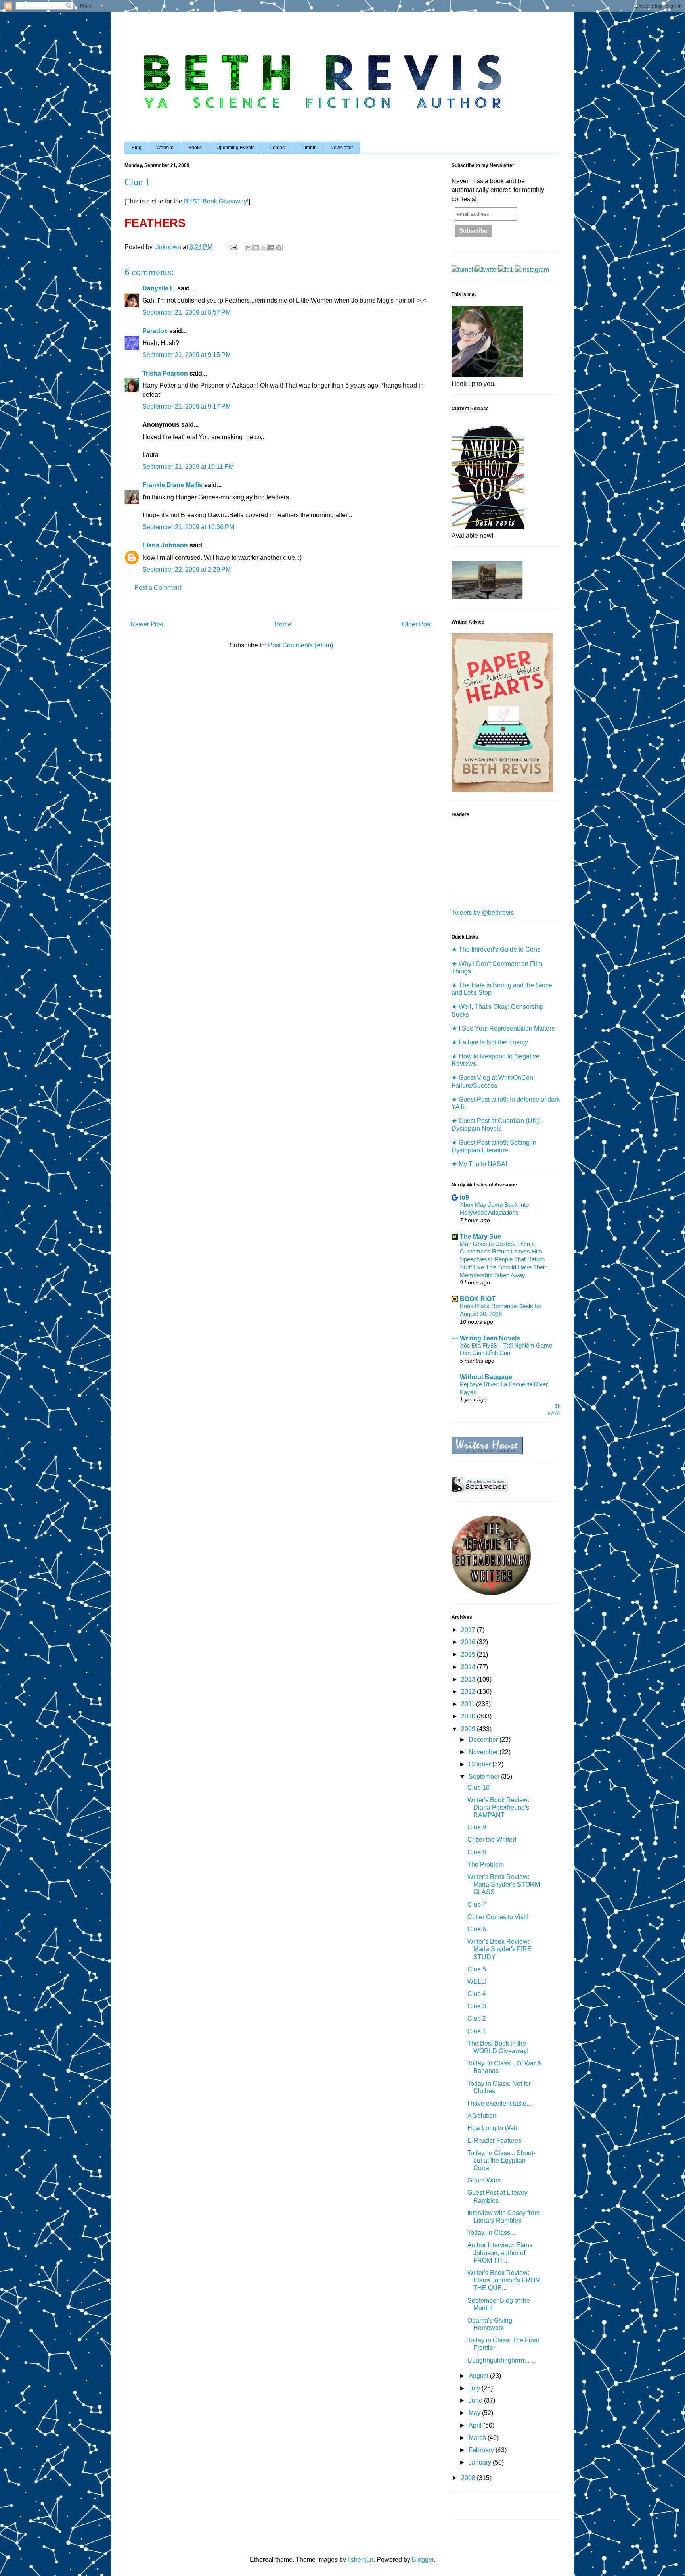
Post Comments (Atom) (300, 645)
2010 (469, 1716)
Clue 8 (477, 1852)
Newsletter (342, 148)
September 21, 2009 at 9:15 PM (187, 355)
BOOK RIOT (478, 1299)
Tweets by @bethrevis (483, 913)
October (480, 1764)
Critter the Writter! (492, 1840)
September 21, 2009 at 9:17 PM (187, 406)
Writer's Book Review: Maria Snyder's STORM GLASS (504, 1884)
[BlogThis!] (256, 248)
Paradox (155, 331)
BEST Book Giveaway (215, 201)
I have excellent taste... (499, 2103)
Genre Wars (484, 2180)
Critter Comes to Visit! (498, 1917)
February (482, 2450)
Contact (277, 148)
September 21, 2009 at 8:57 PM (187, 312)
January (481, 2462)
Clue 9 (477, 1827)
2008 (469, 2478)
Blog (137, 148)
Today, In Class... (491, 2233)
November (484, 1752)
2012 (469, 1692)
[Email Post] (233, 247)
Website (165, 148)
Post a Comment (158, 588)
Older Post (417, 624)
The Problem (486, 1865)
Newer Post (147, 624)
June (476, 2400)
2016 (469, 1642)
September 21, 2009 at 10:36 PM (188, 527)
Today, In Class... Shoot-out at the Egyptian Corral (501, 2160)
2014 (469, 1667)
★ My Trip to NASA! (479, 1164)
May (475, 2413)
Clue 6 (477, 1929)
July (475, 2388)
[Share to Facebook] (271, 248)
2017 (469, 1630)
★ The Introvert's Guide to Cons (496, 949)
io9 (464, 1197)
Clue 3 (477, 2006)
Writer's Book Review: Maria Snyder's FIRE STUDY (499, 1949)
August (479, 2376)
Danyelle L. (159, 288)
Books (195, 148)
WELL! (477, 1982)
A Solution (482, 2116)
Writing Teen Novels (490, 1338)
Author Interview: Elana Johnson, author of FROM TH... (500, 2253)
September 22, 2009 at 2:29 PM (187, 569)
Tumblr (308, 148)
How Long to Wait (492, 2128)
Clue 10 (478, 1788)
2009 (469, 1729)
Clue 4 (477, 1994)
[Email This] (249, 248)
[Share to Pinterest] (279, 248)
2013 (469, 1679)
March (478, 2438)
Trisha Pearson (165, 373)
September (485, 1777)
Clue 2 (477, 2018)
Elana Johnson (165, 545)
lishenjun (361, 2560)
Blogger (423, 2560)
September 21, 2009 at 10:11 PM (188, 467)
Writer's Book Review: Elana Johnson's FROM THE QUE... (504, 2280)
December (484, 1740)
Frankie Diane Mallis (172, 485)
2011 (469, 1704)
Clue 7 (477, 1905)
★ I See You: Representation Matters (503, 1028)
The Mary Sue (480, 1237)
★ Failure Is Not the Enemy (490, 1042)
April (476, 2425)
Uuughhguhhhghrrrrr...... (501, 2360)
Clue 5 (477, 1969)
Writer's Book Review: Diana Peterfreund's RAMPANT (498, 1807)
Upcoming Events (235, 148)
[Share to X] (264, 248)
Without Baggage (486, 1377)
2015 (469, 1654)
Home (283, 624)
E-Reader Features (494, 2141)
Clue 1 (477, 2031)
